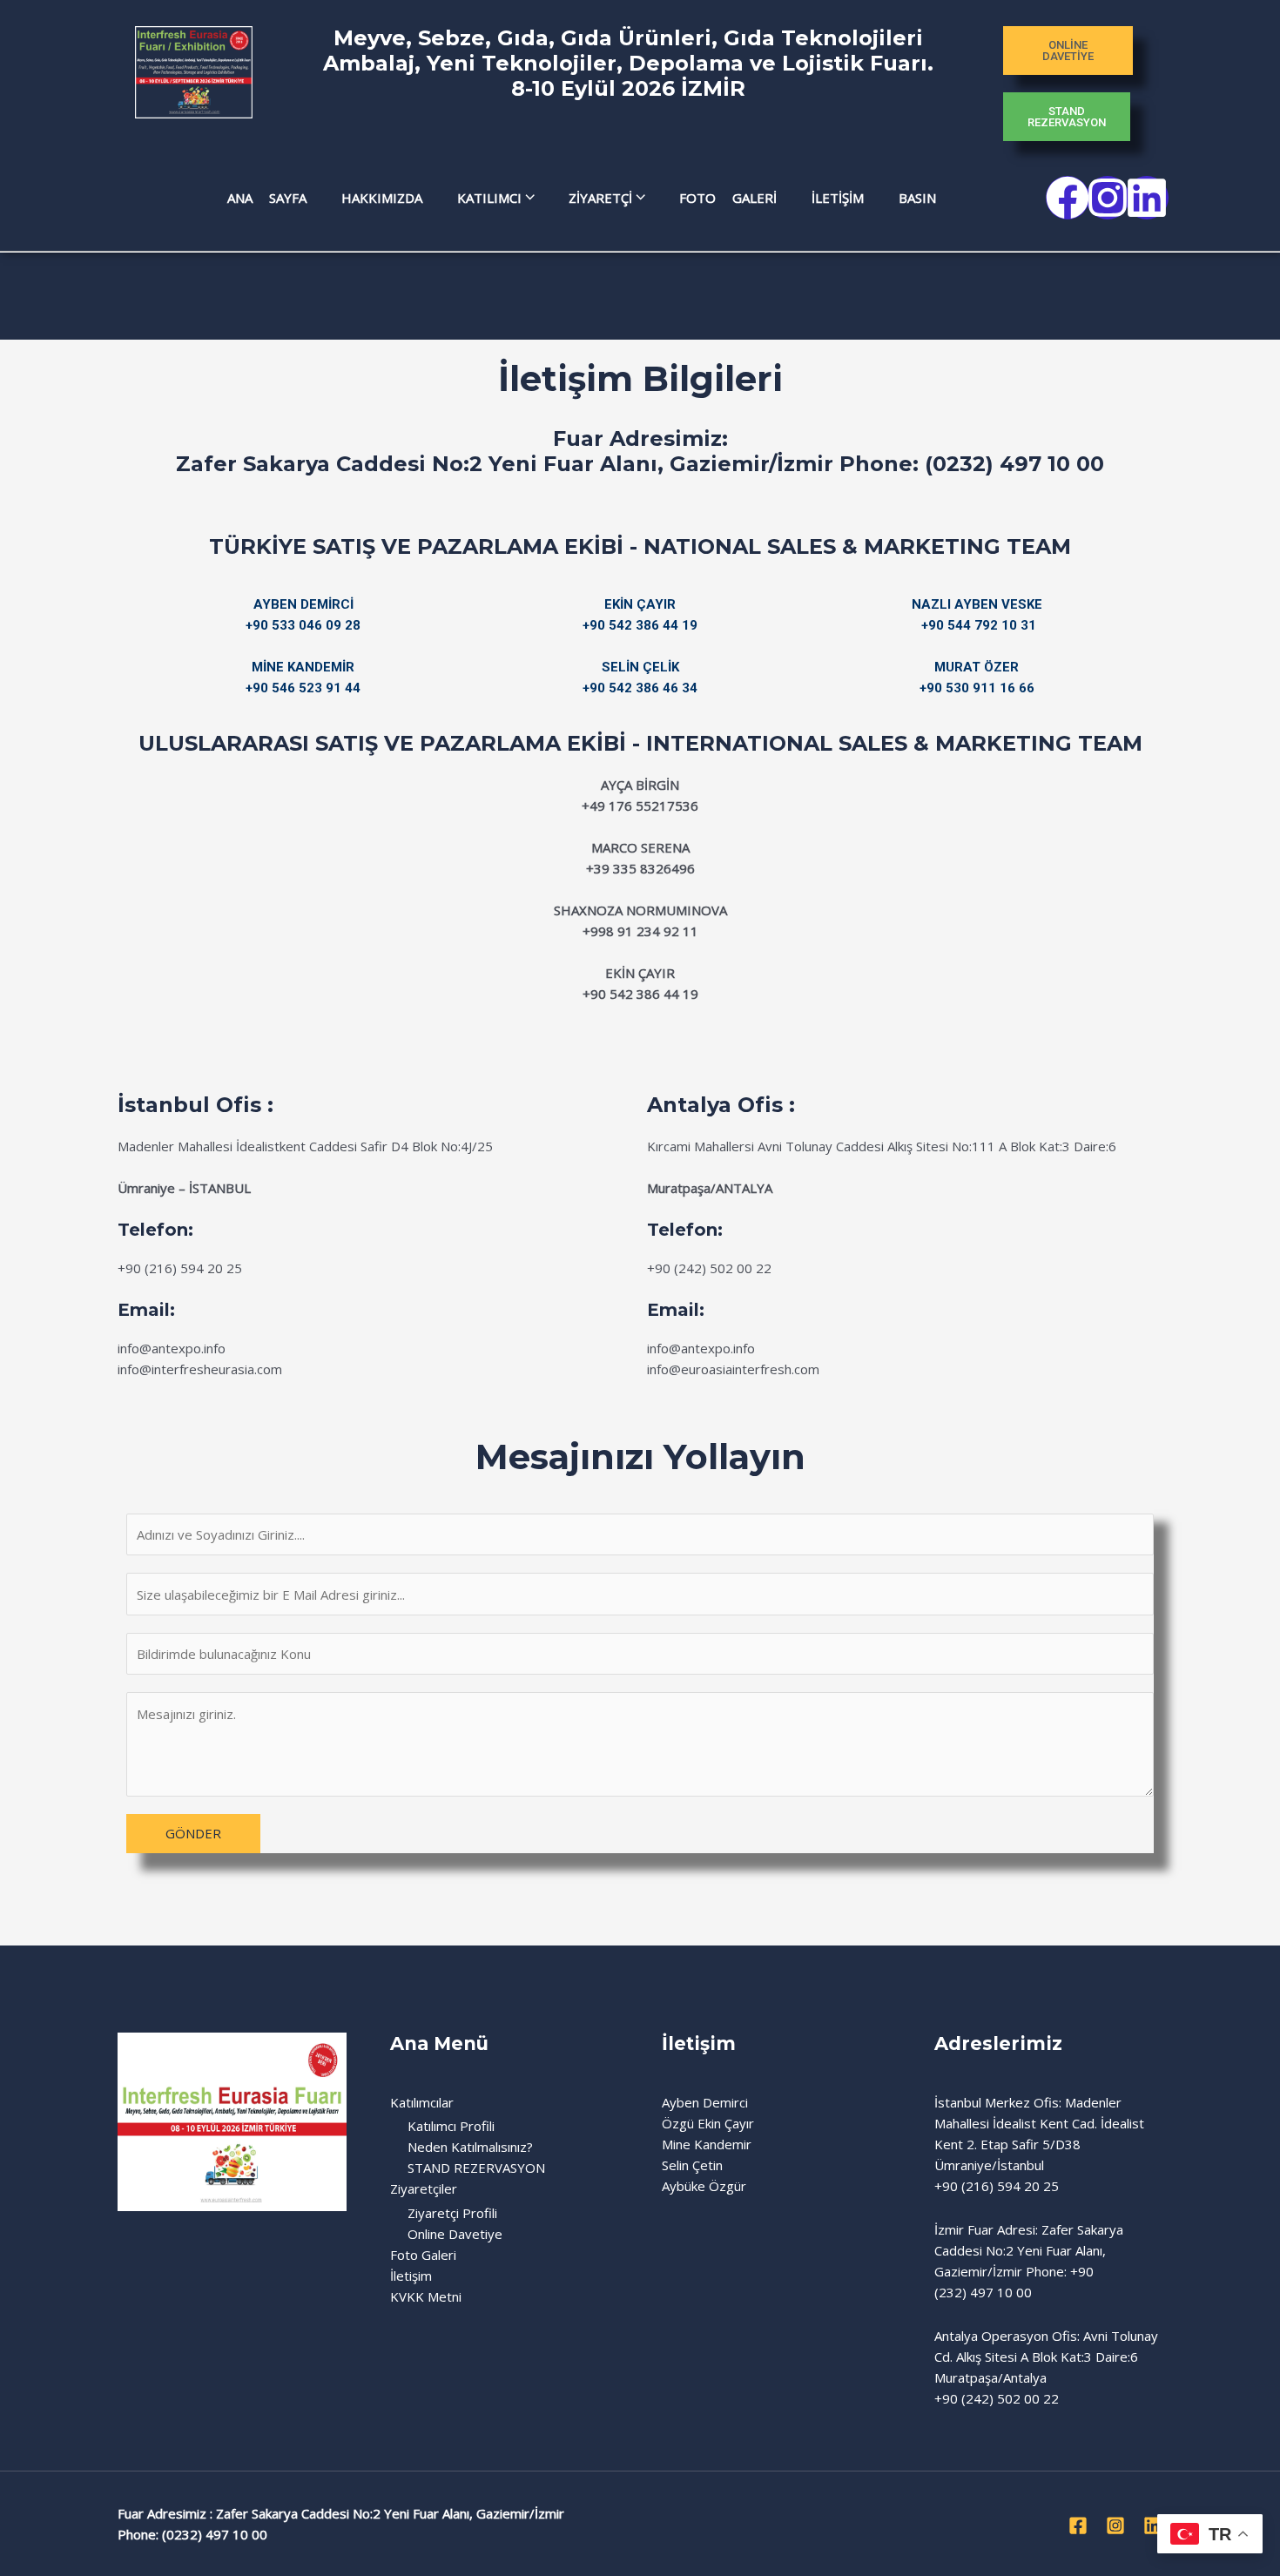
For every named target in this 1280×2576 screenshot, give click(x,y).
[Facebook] (1078, 2525)
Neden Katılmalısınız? (470, 2147)
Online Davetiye (455, 2234)
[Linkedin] (1153, 2525)
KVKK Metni (426, 2296)
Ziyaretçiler (424, 2188)
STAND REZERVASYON (476, 2168)
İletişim (411, 2276)
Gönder (193, 1833)
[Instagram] (1115, 2525)
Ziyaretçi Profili (452, 2213)
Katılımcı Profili (451, 2126)
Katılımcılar (422, 2102)
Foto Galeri (423, 2255)
